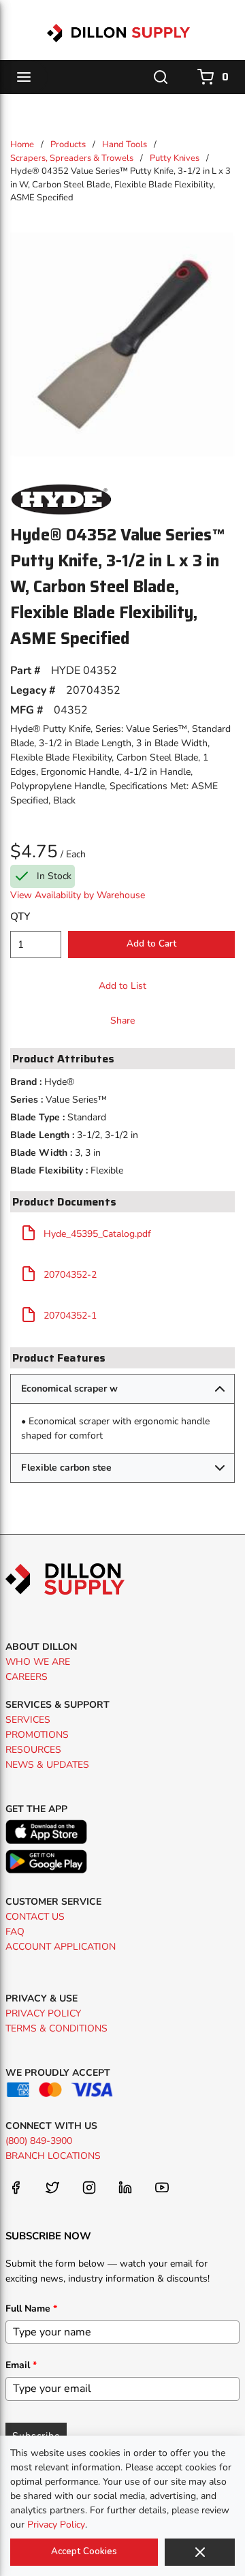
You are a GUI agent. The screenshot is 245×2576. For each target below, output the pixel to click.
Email (21, 2365)
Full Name (31, 2309)
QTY (20, 917)
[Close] (200, 2552)
